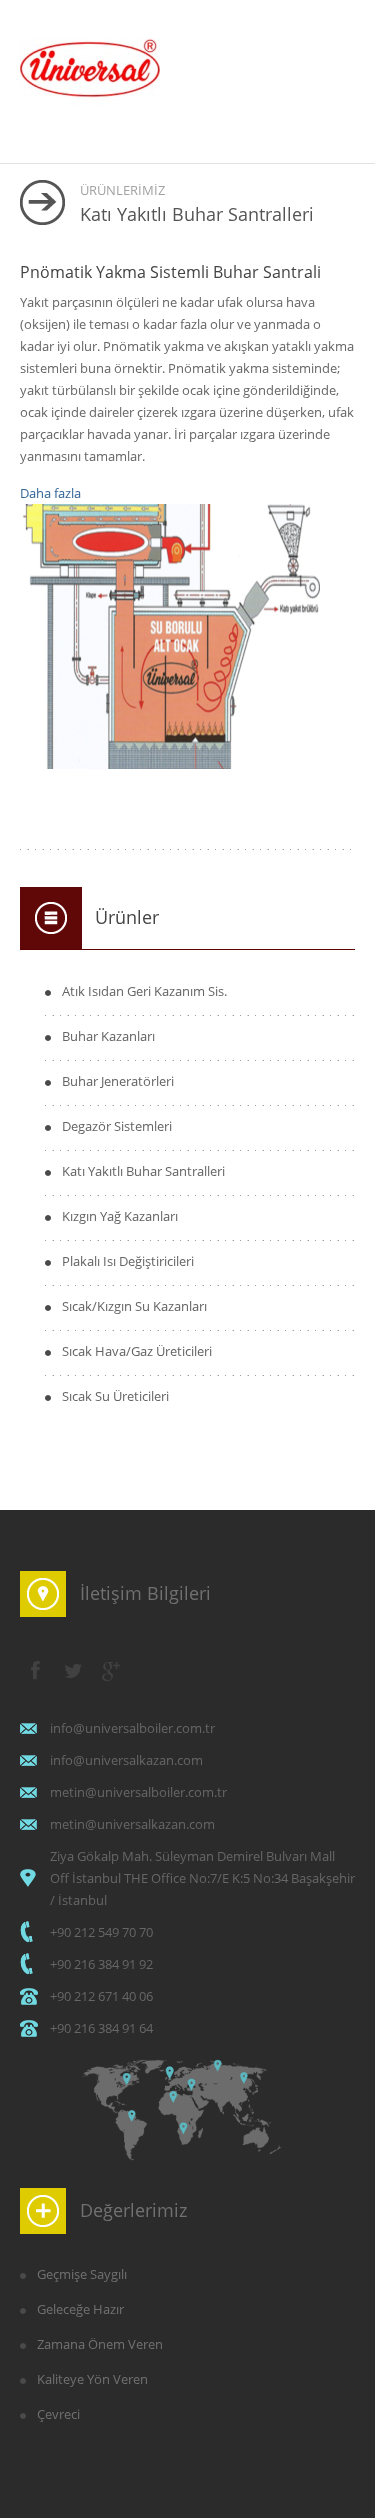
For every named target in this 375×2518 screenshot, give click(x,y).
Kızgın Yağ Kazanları (120, 1216)
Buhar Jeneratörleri (118, 1081)
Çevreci (58, 2414)
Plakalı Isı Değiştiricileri (128, 1261)
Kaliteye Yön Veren (92, 2379)
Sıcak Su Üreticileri (115, 1396)
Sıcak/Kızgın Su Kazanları (134, 1306)
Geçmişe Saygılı (82, 2274)
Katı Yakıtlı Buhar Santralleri (143, 1171)
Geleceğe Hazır (80, 2309)
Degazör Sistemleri (117, 1126)
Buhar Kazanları (108, 1036)
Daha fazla (50, 493)
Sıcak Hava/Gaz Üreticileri (137, 1351)
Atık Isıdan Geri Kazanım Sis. (144, 991)
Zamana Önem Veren (100, 2344)
